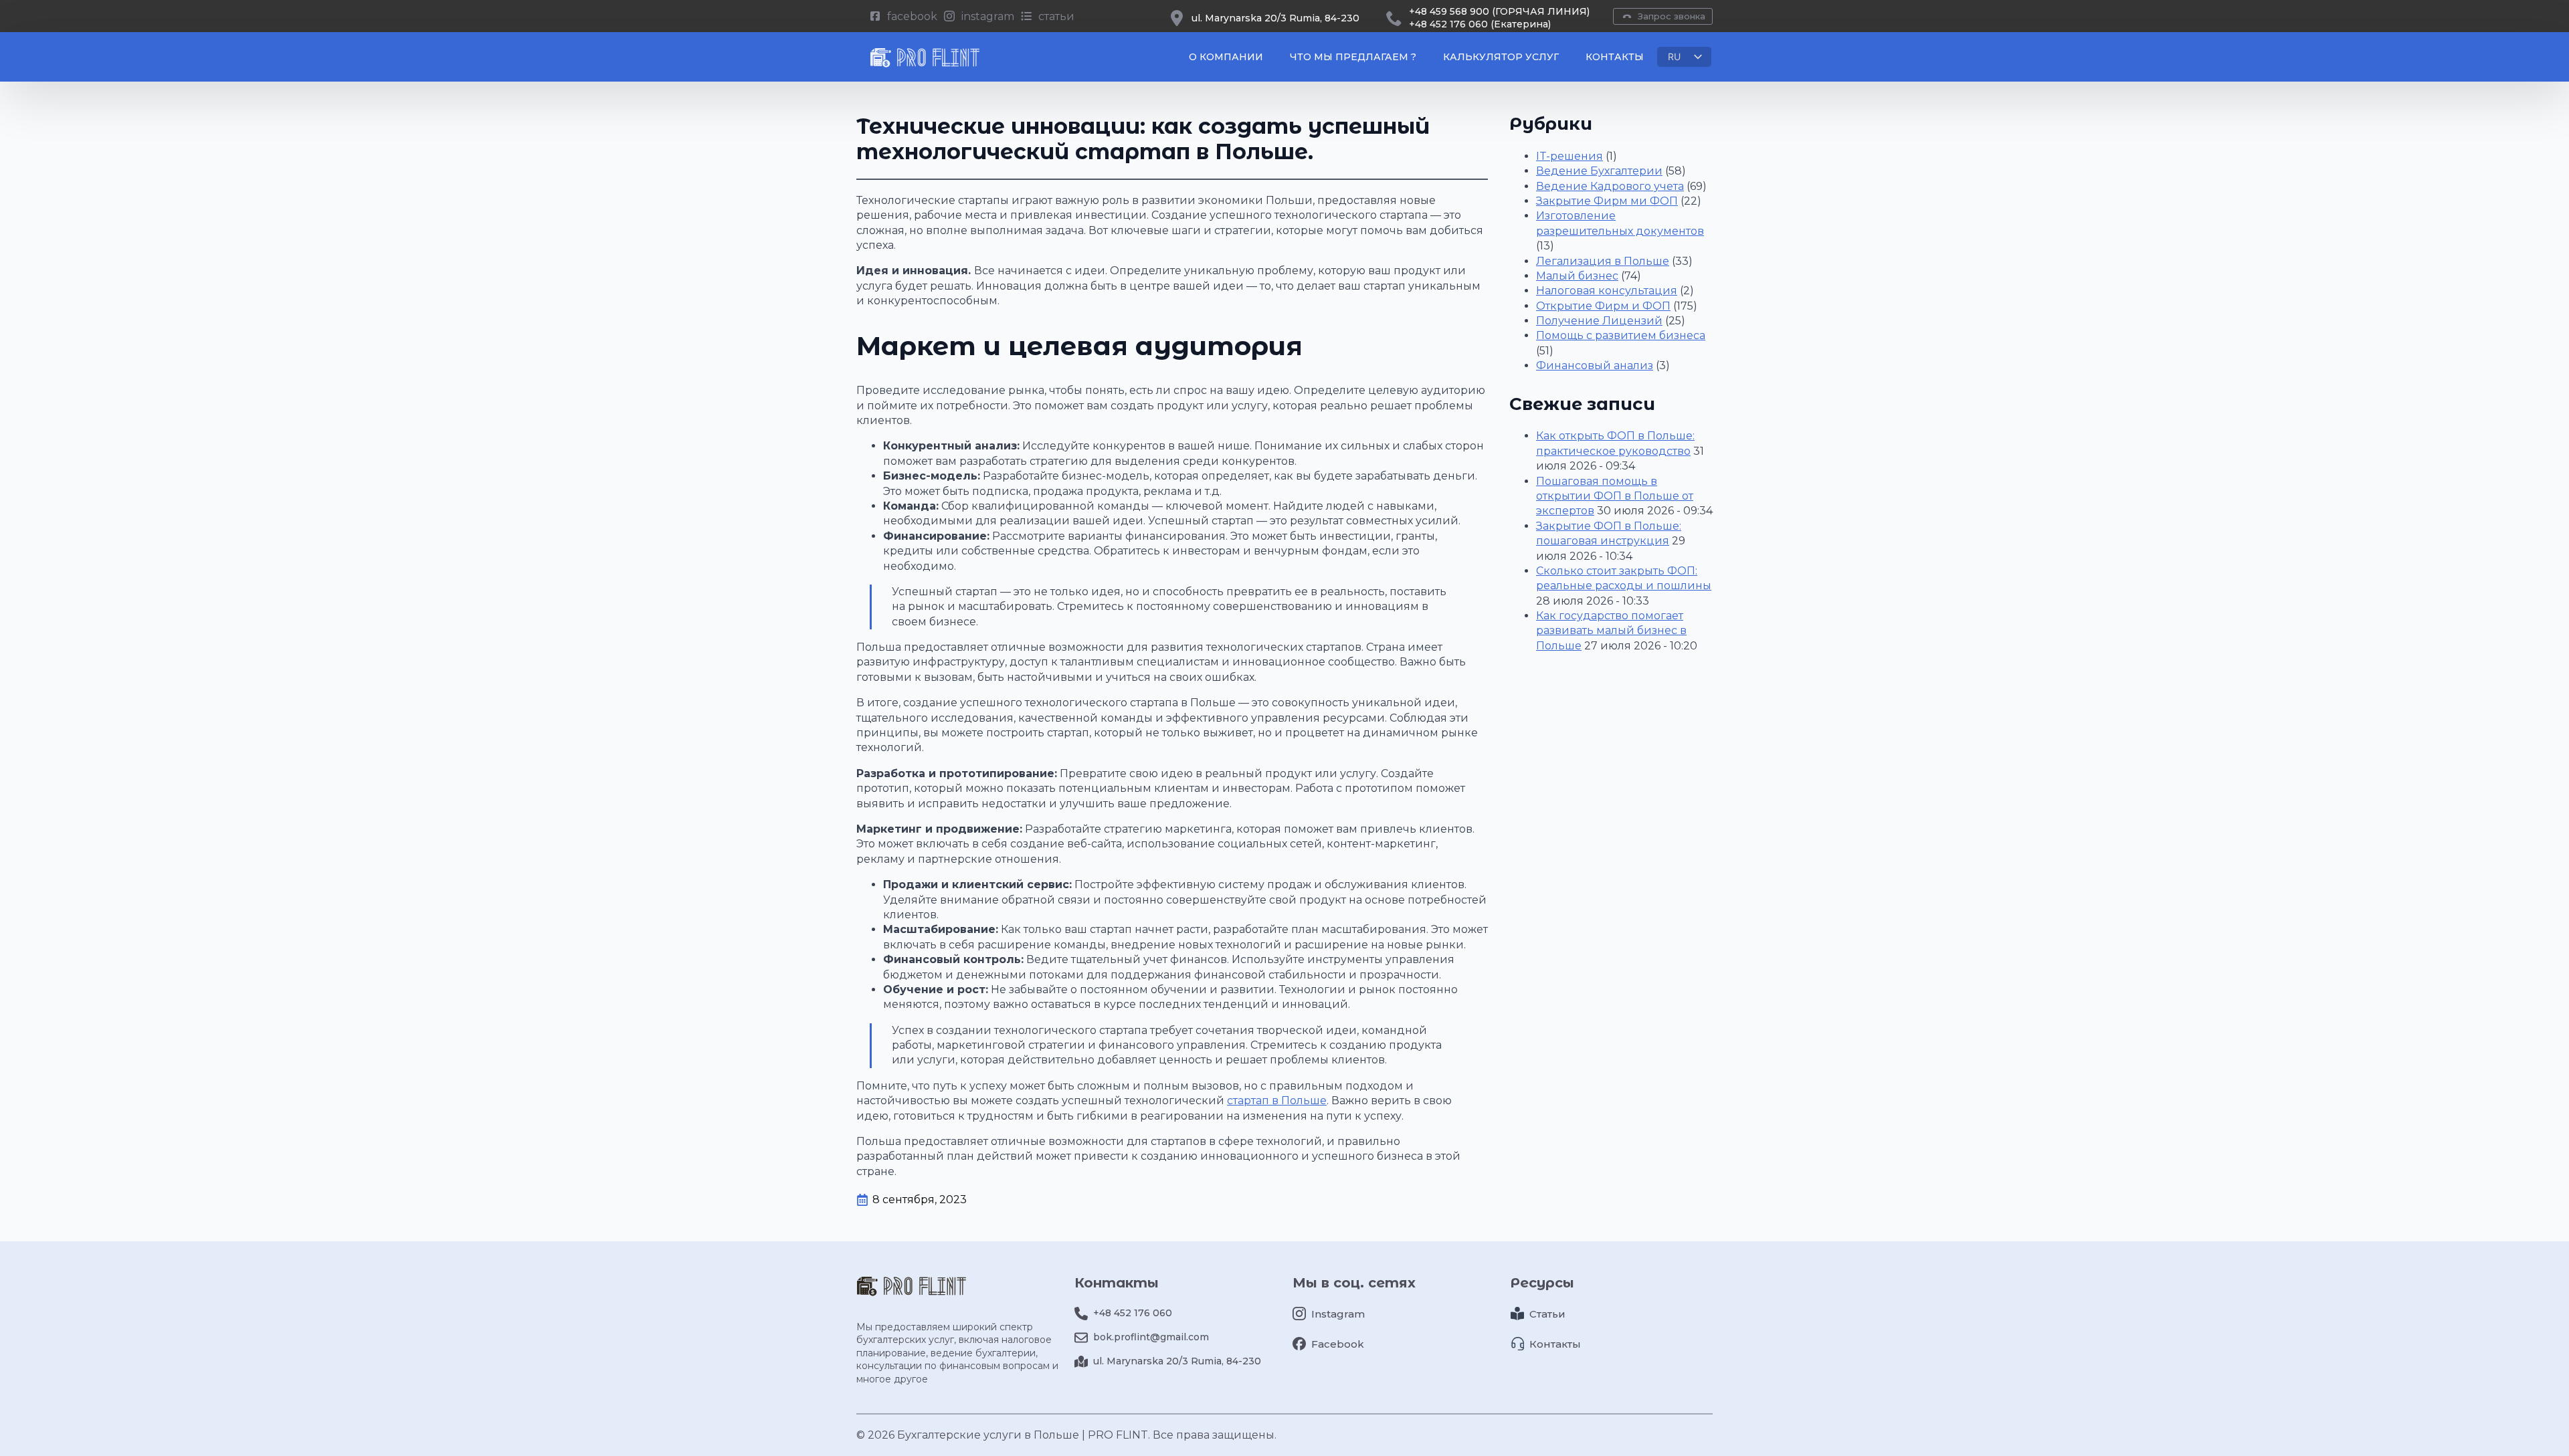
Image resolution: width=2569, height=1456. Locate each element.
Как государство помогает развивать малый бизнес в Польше (1611, 631)
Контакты (1615, 57)
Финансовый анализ (1595, 366)
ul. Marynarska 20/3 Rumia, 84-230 (1275, 18)
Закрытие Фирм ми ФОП (1607, 201)
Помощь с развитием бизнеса (1621, 335)
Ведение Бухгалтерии (1599, 171)
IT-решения (1569, 156)
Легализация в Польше (1603, 261)
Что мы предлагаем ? (1353, 57)
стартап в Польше (1277, 1101)
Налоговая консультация (1607, 291)
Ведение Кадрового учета (1610, 186)
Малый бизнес (1577, 276)
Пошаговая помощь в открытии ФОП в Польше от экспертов (1615, 496)
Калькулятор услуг (1501, 57)
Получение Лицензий (1599, 321)
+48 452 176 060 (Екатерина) (1480, 24)
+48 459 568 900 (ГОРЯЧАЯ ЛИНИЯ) (1499, 11)
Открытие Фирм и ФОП (1603, 306)
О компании (1226, 57)
